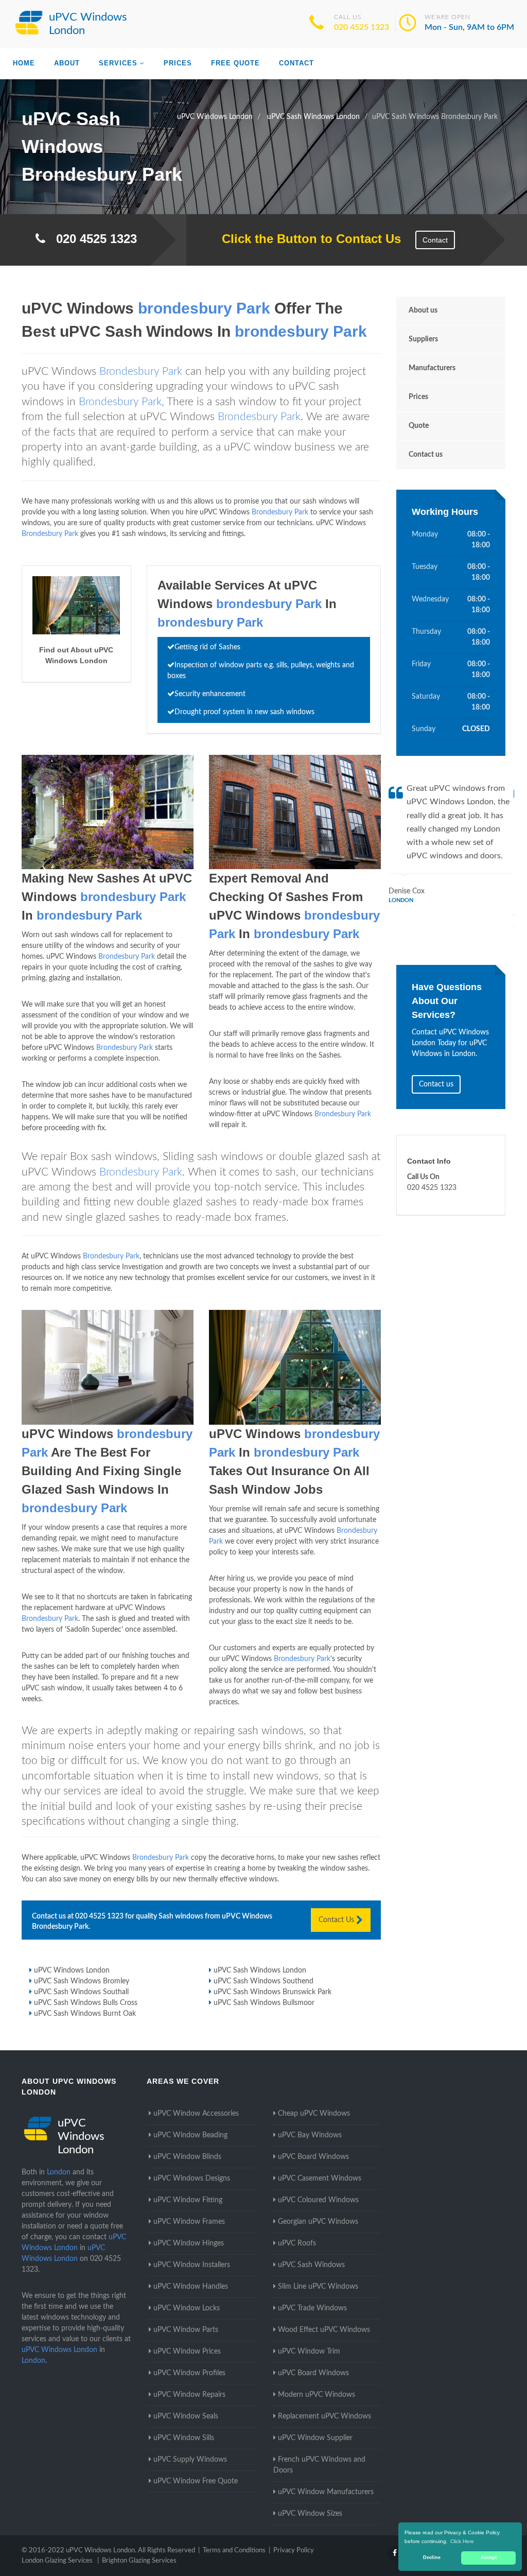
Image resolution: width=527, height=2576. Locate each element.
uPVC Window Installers (192, 2265)
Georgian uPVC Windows (318, 2222)
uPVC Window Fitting (188, 2200)
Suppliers (423, 339)
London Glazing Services (57, 2561)
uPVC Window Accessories (196, 2114)
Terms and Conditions (234, 2551)
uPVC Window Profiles (189, 2373)
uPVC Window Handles (191, 2287)
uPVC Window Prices (187, 2352)
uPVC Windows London (72, 1970)
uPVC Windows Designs (192, 2179)
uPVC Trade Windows (312, 2308)
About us (423, 310)
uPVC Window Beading (190, 2135)
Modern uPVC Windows (317, 2395)
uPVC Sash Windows (311, 2265)
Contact (296, 63)
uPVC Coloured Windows (318, 2200)
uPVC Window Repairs (189, 2395)
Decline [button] (432, 2557)
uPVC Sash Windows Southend (263, 1981)
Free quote (235, 63)
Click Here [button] (462, 2541)
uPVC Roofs (297, 2243)
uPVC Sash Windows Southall (81, 1992)
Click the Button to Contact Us (306, 239)
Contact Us (337, 1920)
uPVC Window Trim (309, 2352)
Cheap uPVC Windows (314, 2114)
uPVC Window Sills (184, 2438)
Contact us (426, 455)
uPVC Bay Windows (310, 2135)
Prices (178, 63)
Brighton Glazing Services (139, 2561)
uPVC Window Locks (187, 2308)
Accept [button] (489, 2557)
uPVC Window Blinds (187, 2157)
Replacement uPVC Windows (324, 2416)
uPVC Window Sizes (310, 2514)
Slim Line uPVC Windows (318, 2287)
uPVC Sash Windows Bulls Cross (86, 2003)
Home (24, 63)
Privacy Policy (294, 2551)
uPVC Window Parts (186, 2330)
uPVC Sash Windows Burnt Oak (85, 2014)
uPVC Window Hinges (189, 2243)
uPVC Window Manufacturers (326, 2492)
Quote (419, 426)
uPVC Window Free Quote (196, 2481)
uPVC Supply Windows (190, 2460)
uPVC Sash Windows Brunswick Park (273, 1992)
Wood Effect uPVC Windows (324, 2330)
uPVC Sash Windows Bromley (82, 1981)
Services (118, 63)
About (67, 63)
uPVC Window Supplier (315, 2438)
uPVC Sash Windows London (260, 1970)
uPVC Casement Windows (320, 2179)
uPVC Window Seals (186, 2416)
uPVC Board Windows (313, 2157)
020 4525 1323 (362, 27)
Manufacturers (432, 368)
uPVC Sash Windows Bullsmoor (264, 2003)
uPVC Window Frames (189, 2222)
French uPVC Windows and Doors (319, 2465)
